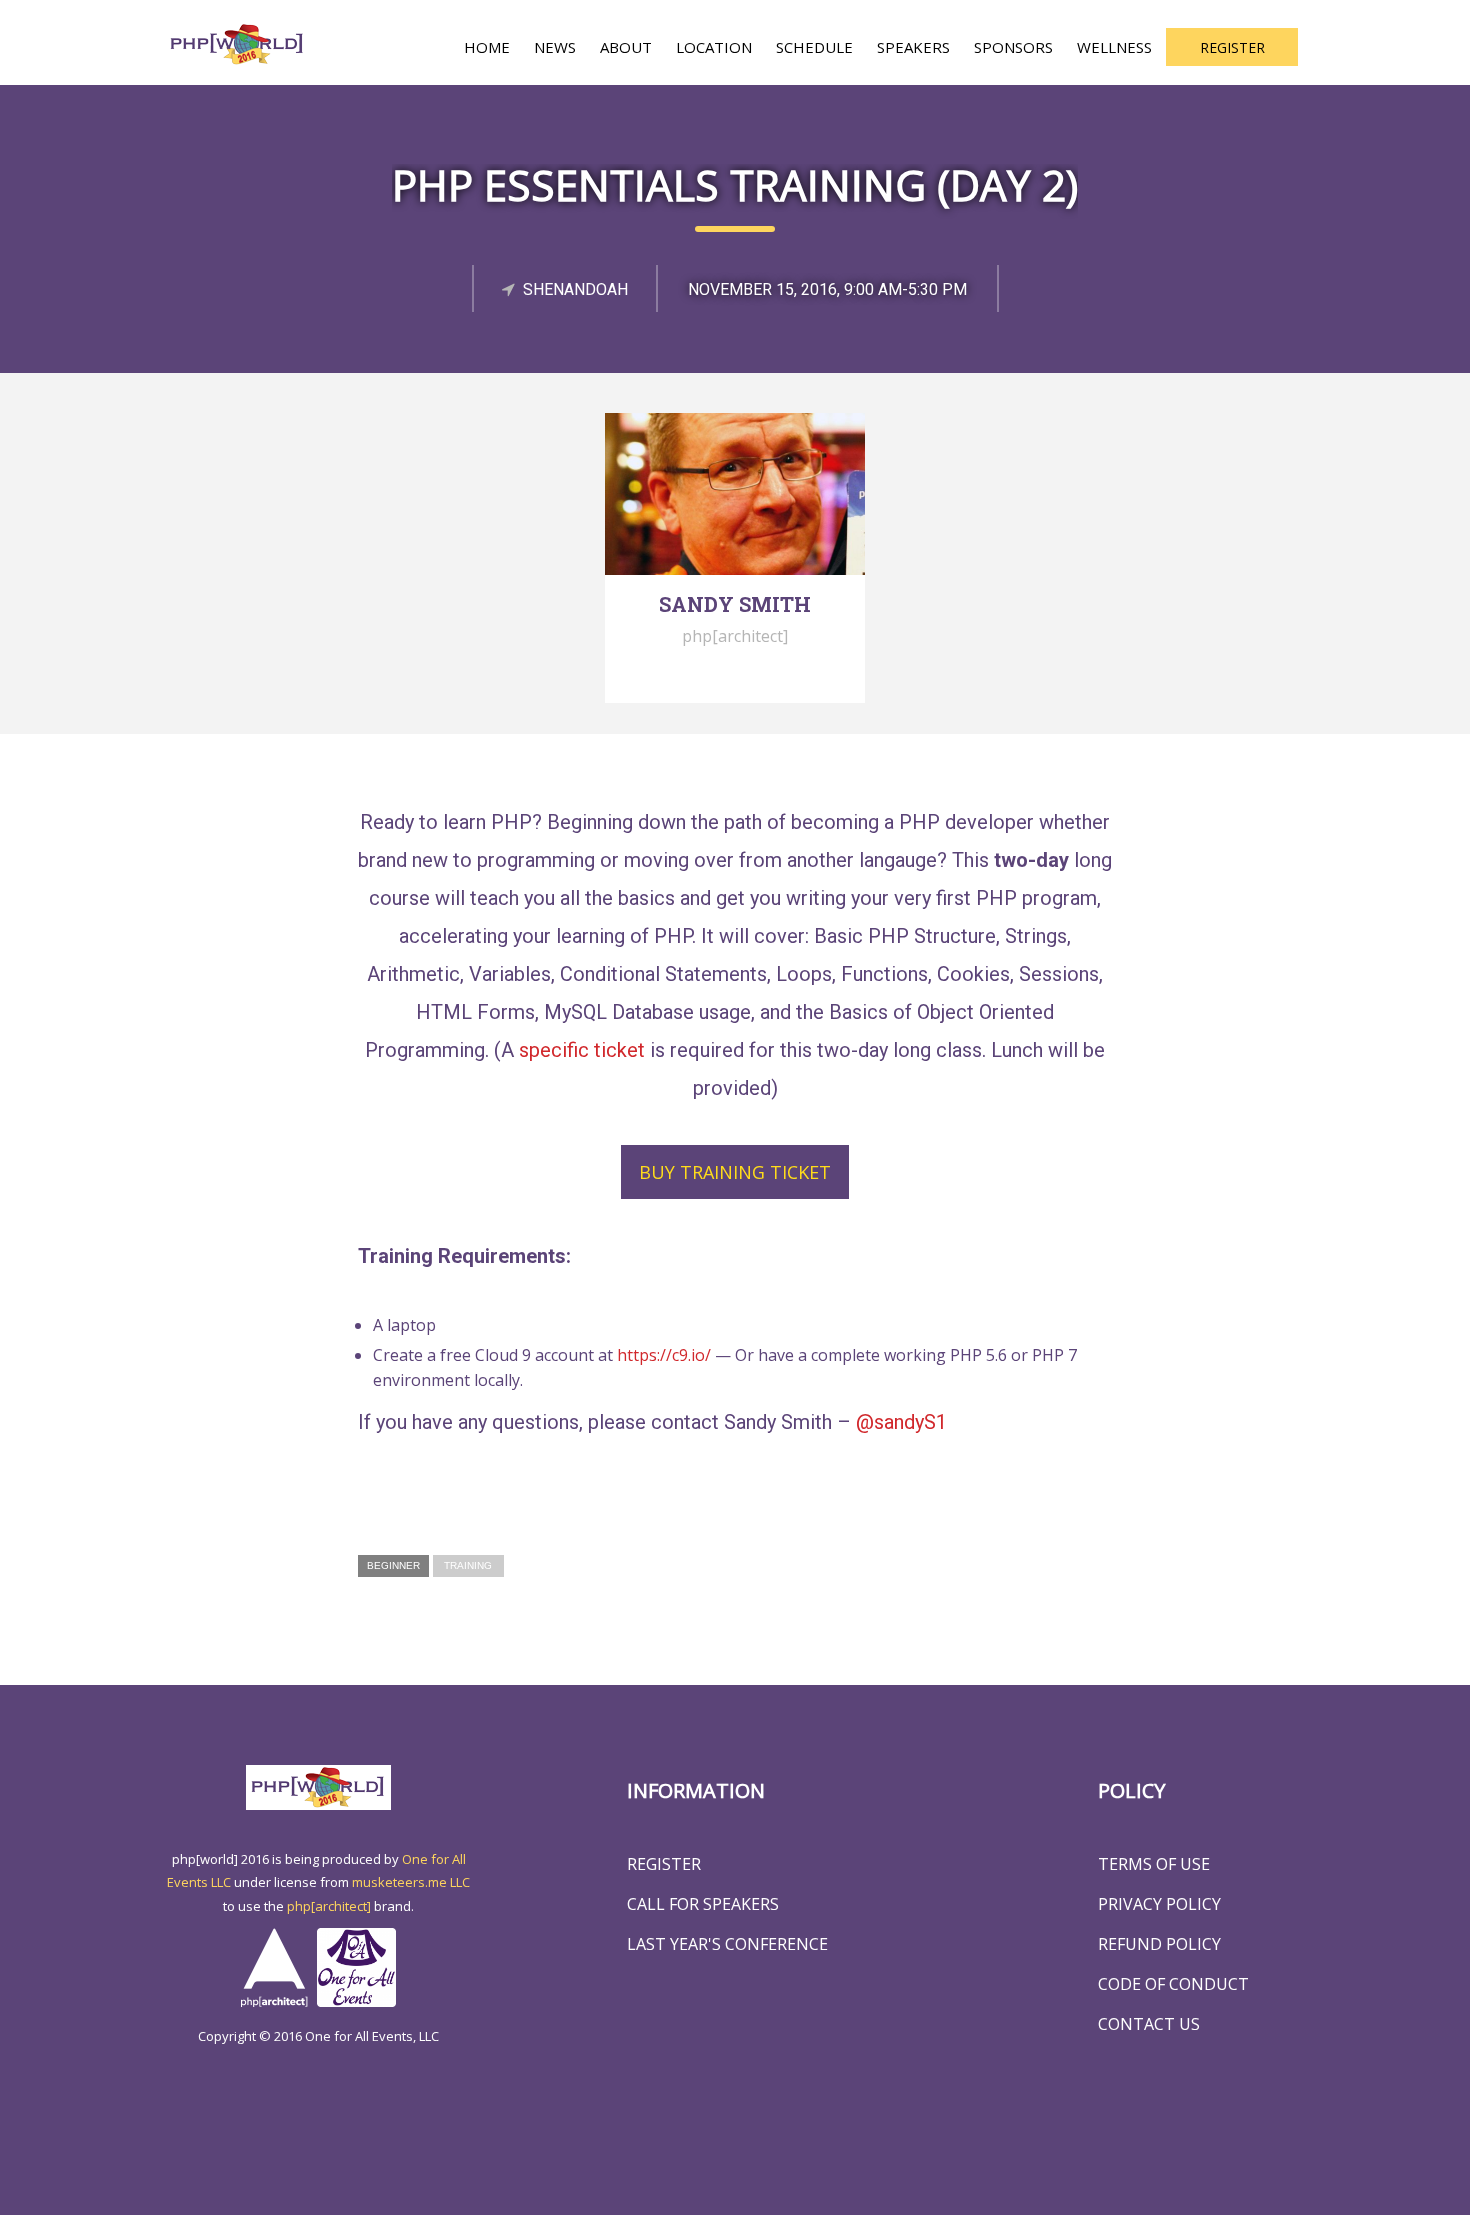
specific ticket (582, 1050)
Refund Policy (1159, 1944)
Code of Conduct (1173, 1984)
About (626, 47)
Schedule (814, 47)
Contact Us (1149, 2024)
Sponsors (1013, 47)
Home (487, 47)
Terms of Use (1154, 1864)
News (555, 47)
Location (714, 47)
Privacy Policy (1159, 1904)
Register (1232, 47)
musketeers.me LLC (411, 1882)
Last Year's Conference (727, 1944)
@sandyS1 (901, 1422)
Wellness (1114, 47)
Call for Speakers (703, 1904)
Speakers (913, 47)
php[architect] (329, 1906)
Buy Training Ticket (735, 1172)
